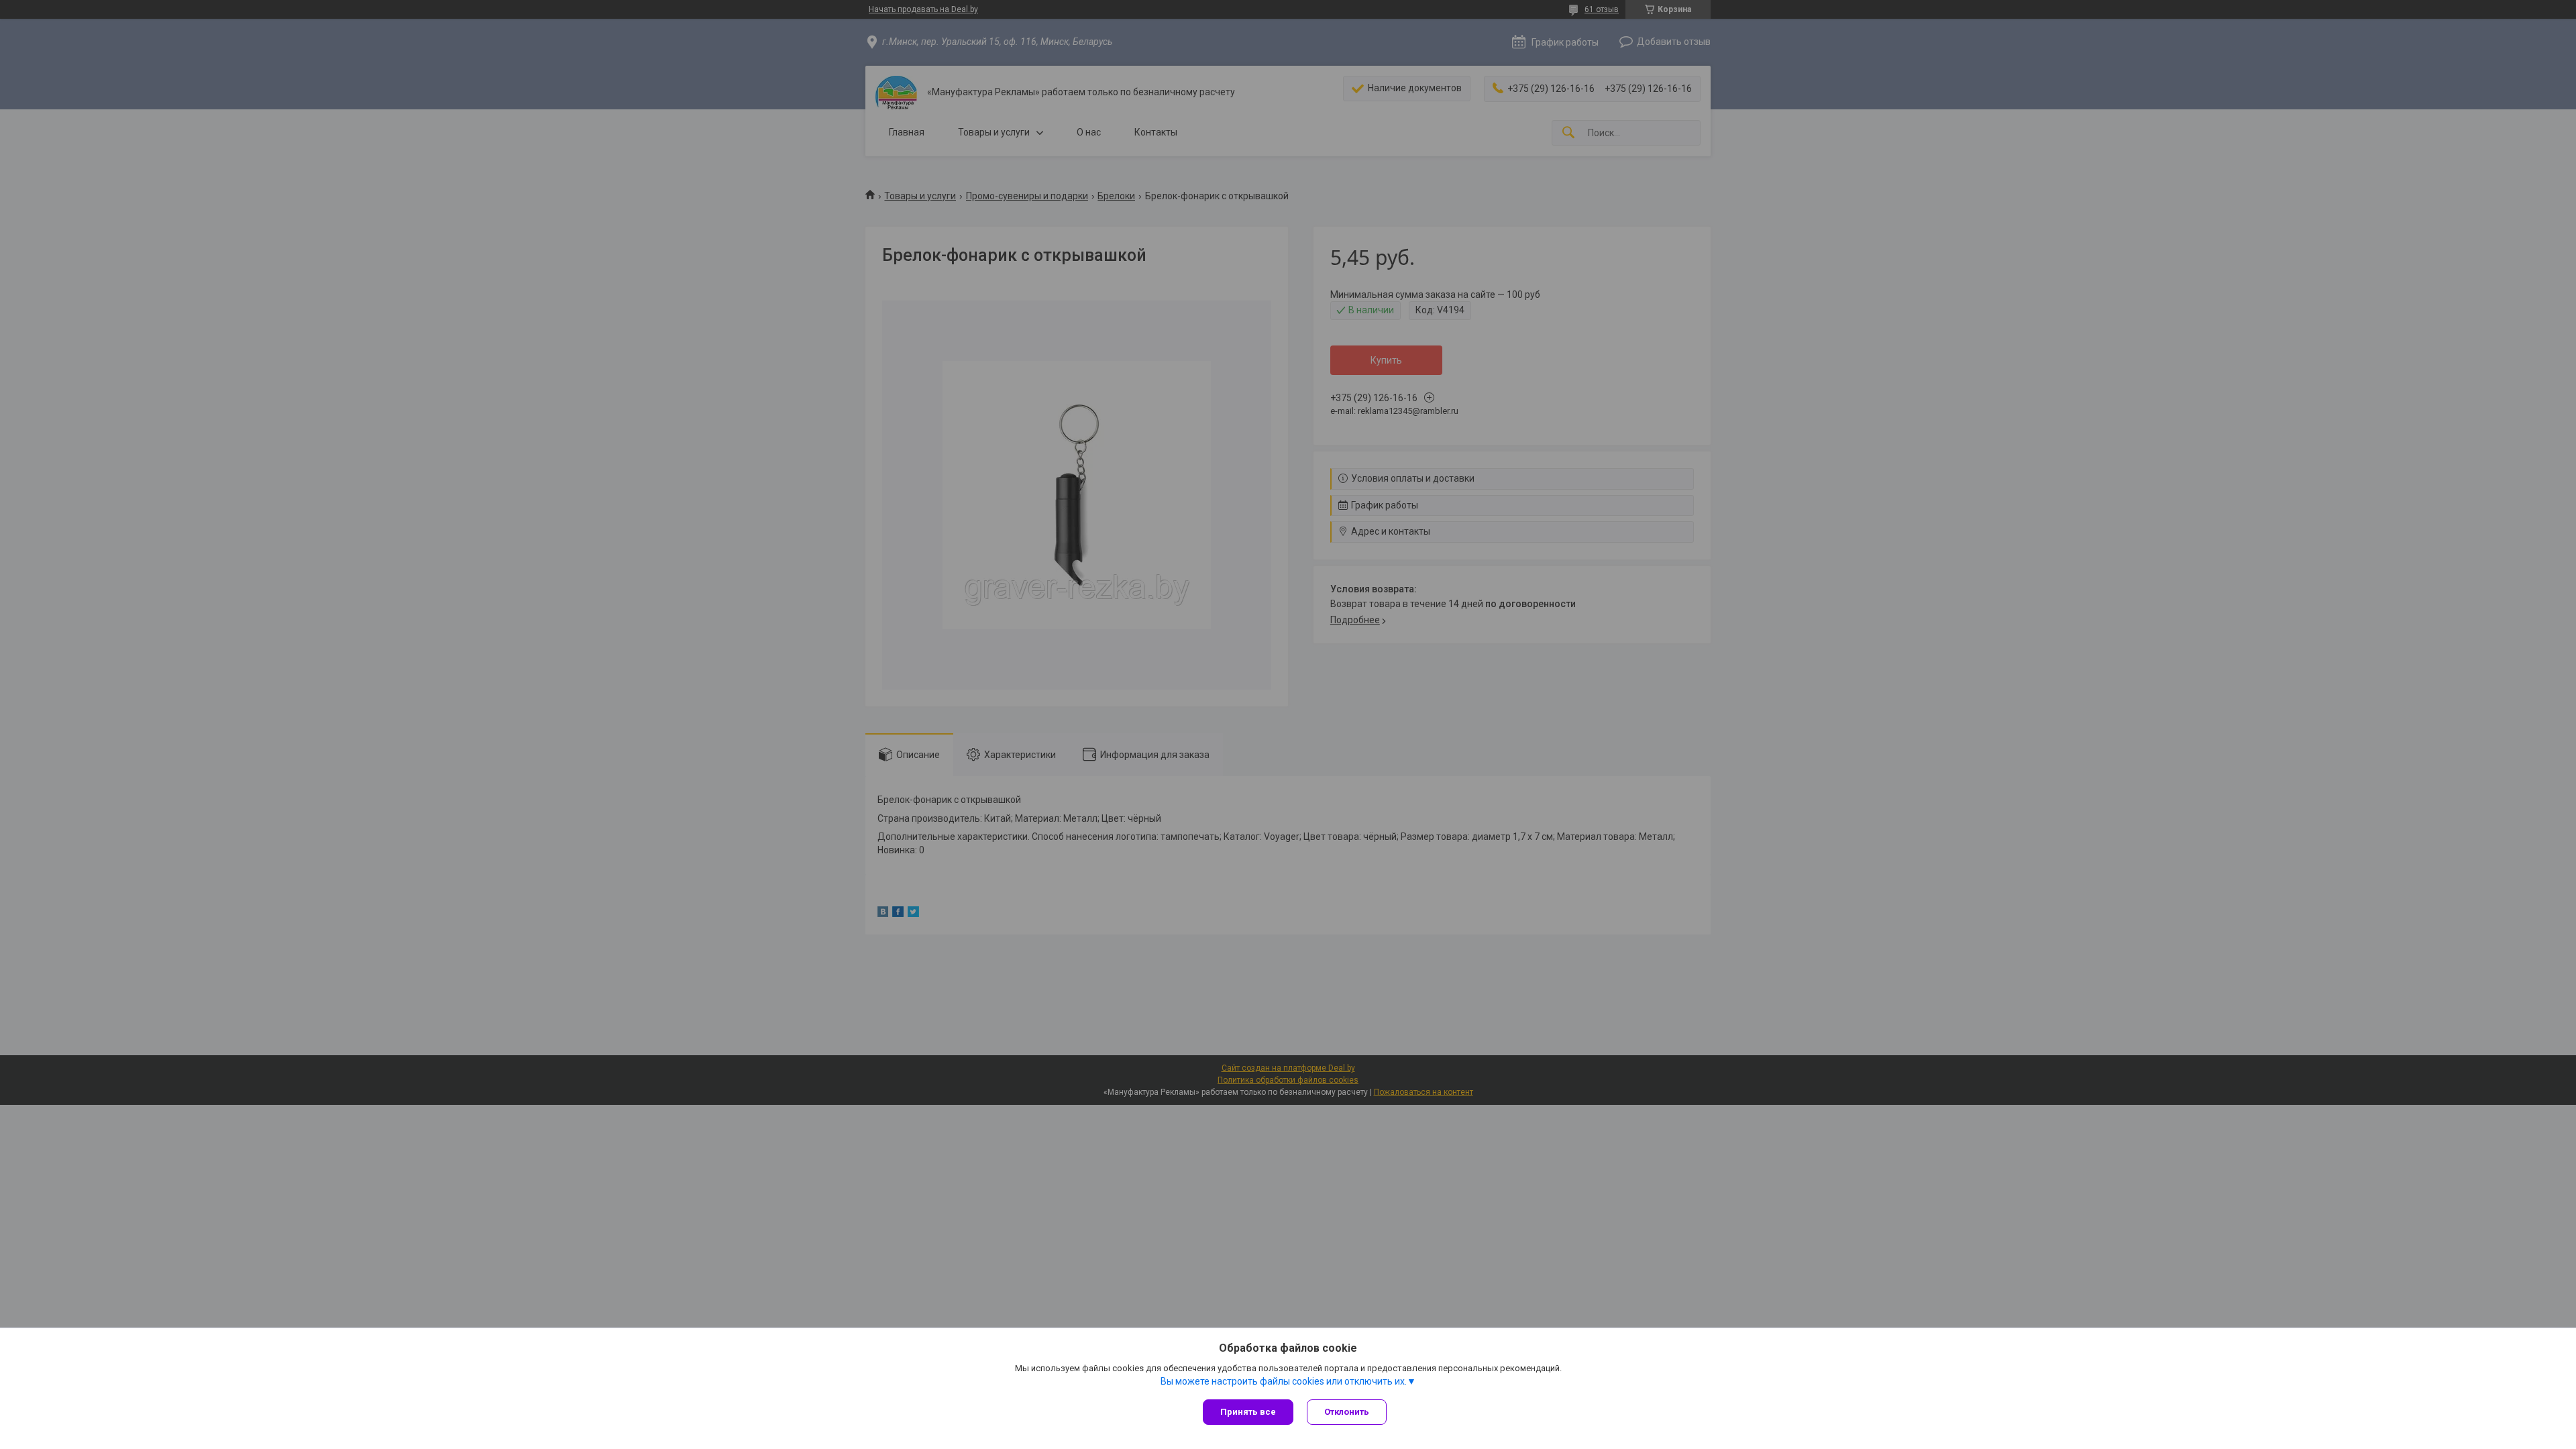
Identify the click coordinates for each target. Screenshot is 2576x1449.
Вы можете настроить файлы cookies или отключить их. (1284, 1381)
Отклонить (1347, 1412)
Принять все (1248, 1412)
